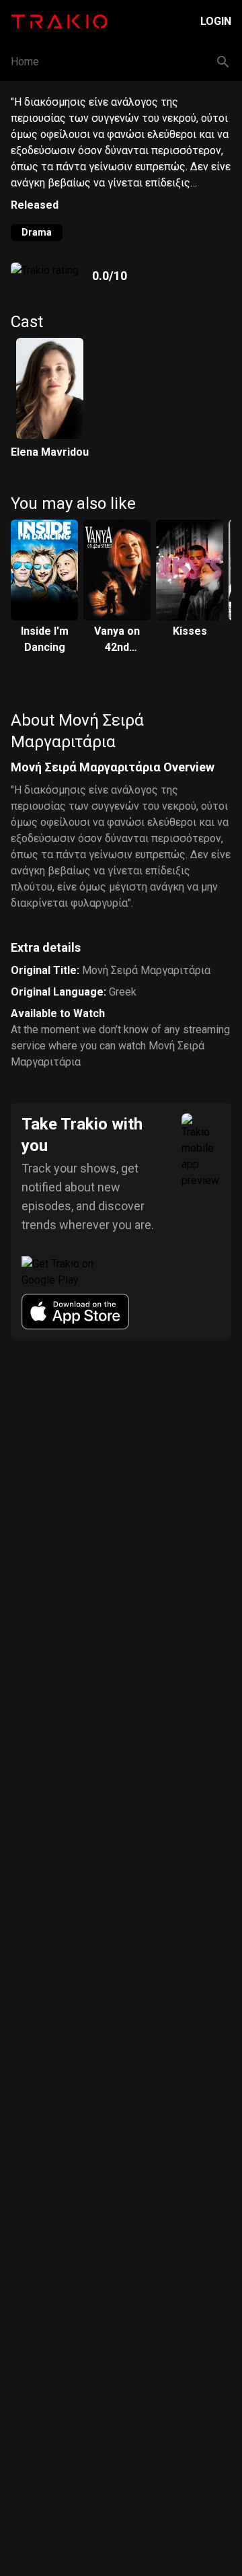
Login (216, 21)
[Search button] (223, 62)
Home (25, 62)
